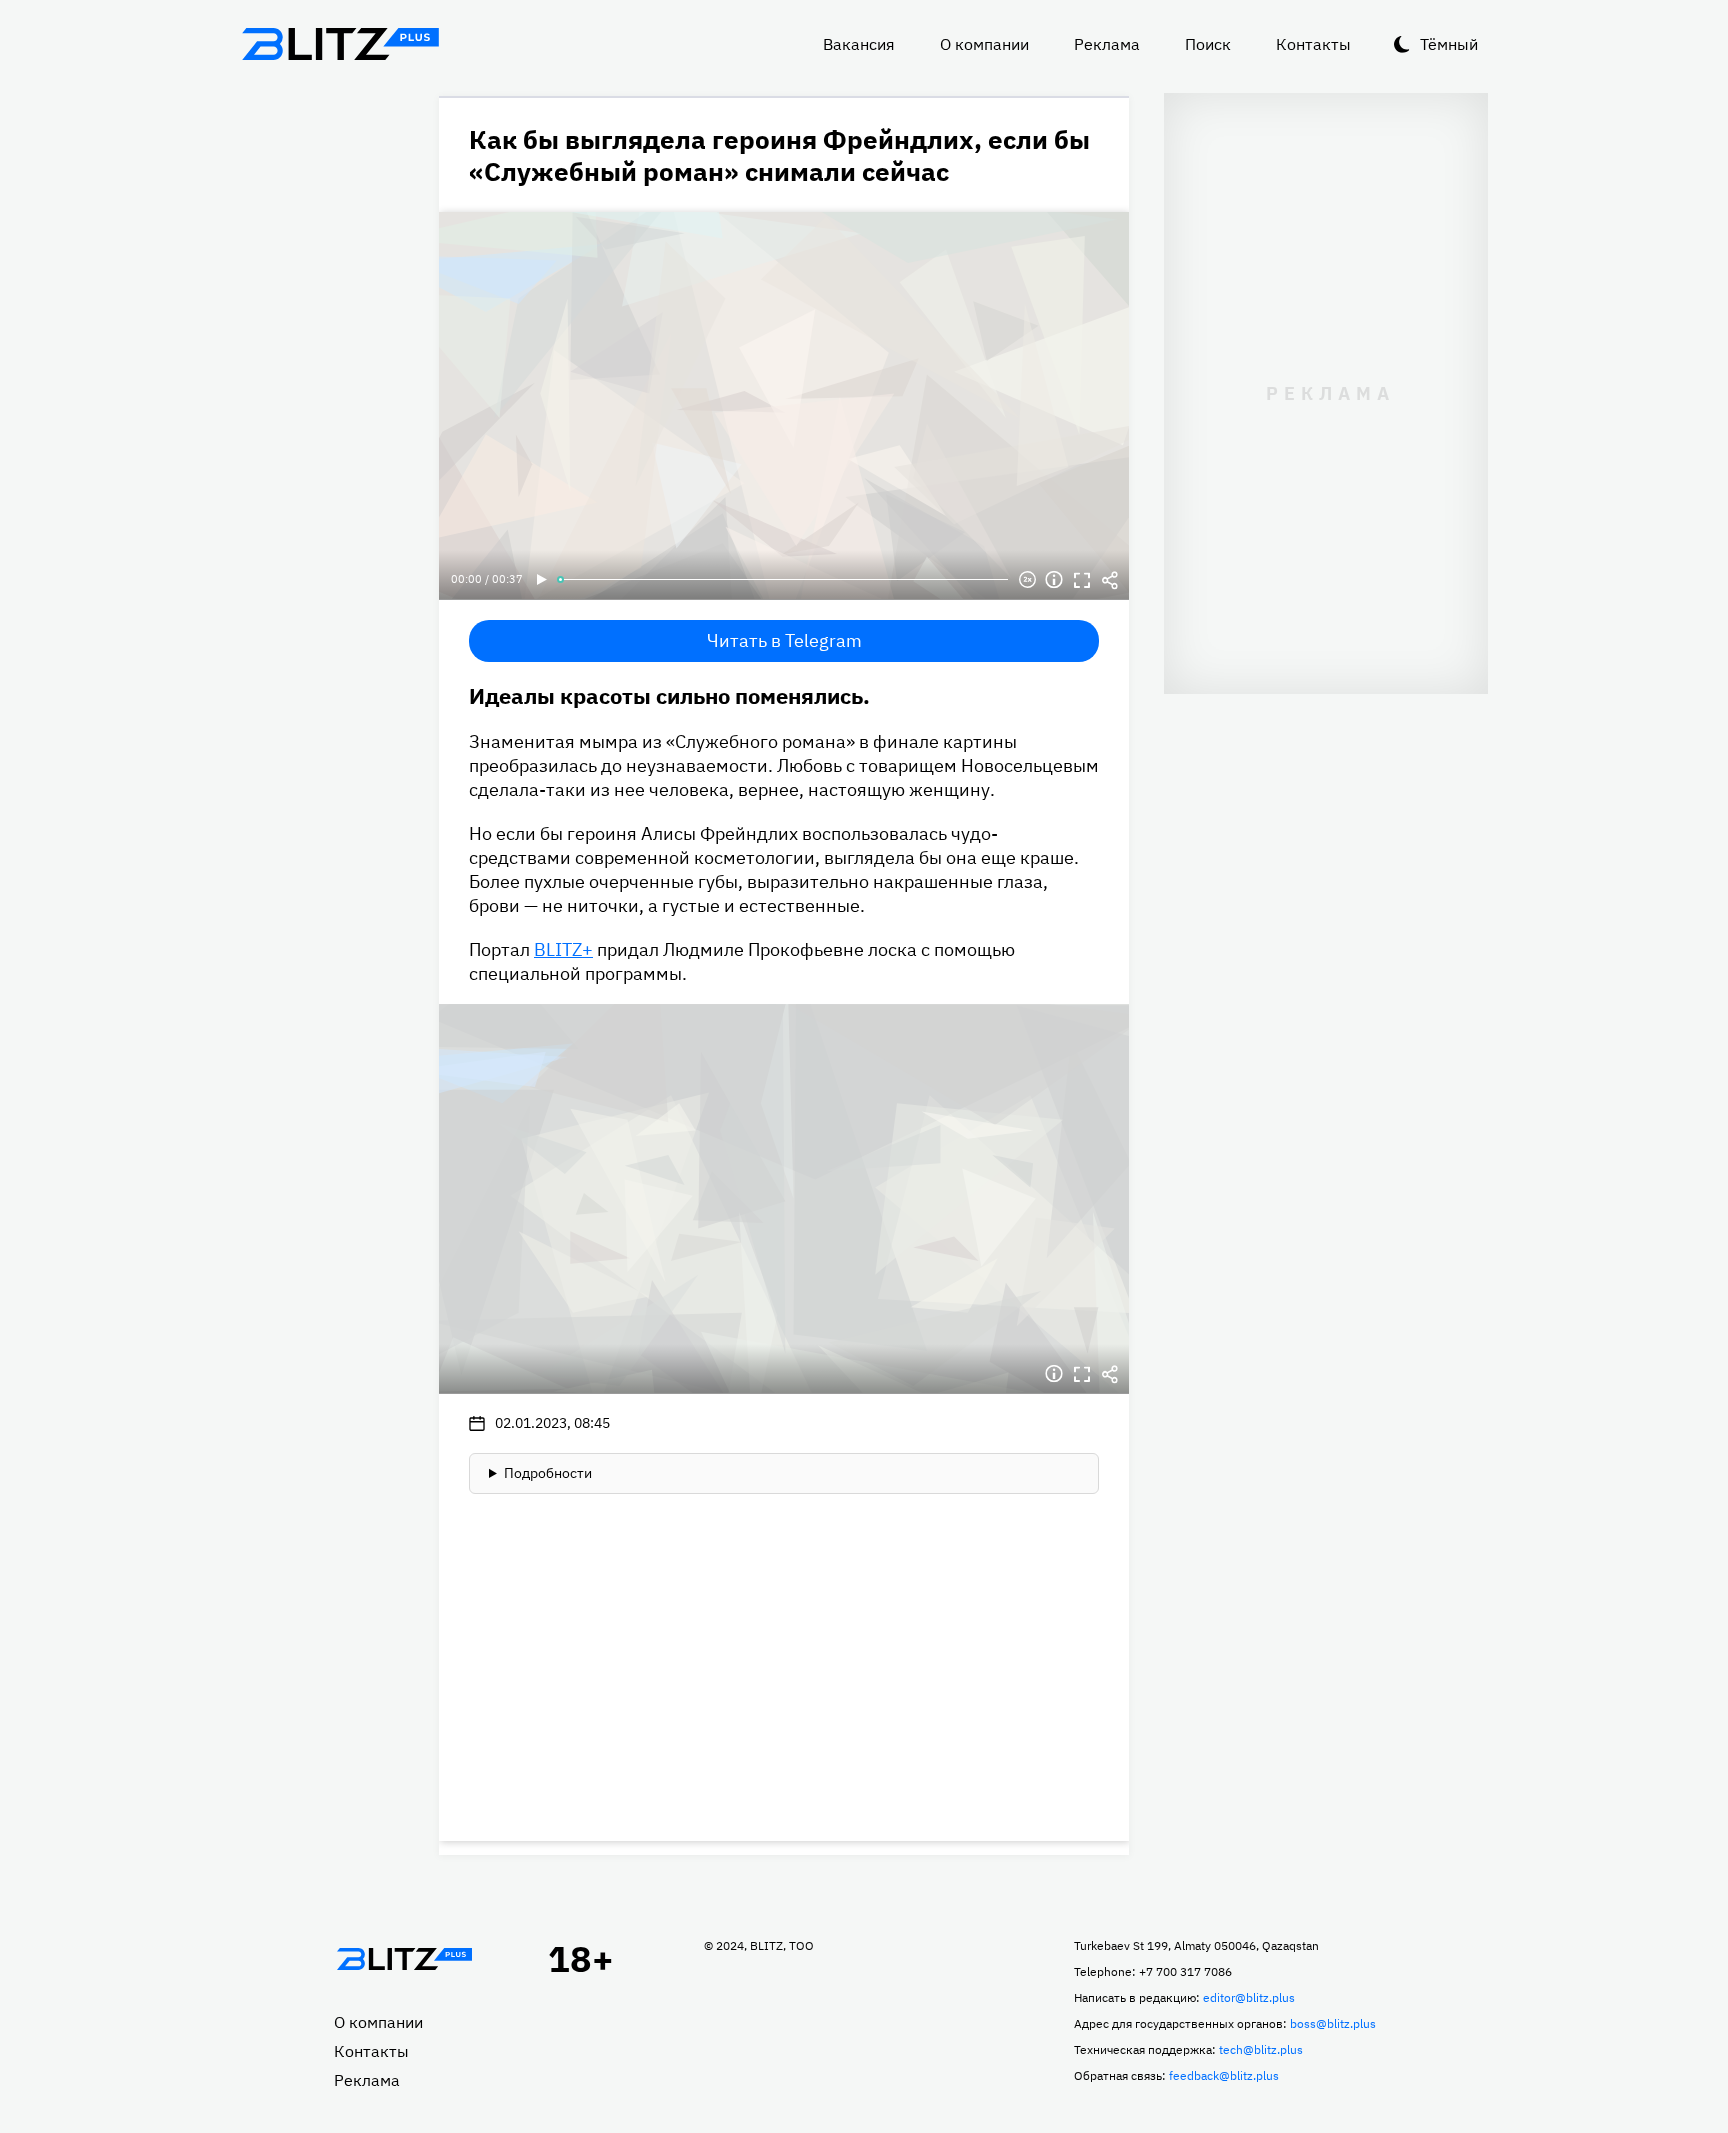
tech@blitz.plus (1261, 2049)
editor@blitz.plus (1249, 1997)
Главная (404, 1959)
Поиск (1208, 44)
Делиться (1110, 580)
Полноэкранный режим (1082, 580)
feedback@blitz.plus (1224, 2075)
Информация (1054, 580)
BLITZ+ (563, 949)
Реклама (1107, 44)
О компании (984, 44)
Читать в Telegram (784, 640)
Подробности (548, 1473)
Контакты (1313, 44)
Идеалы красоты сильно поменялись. (669, 695)
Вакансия (859, 44)
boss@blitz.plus (1333, 2023)
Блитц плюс (340, 44)
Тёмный (1449, 44)
